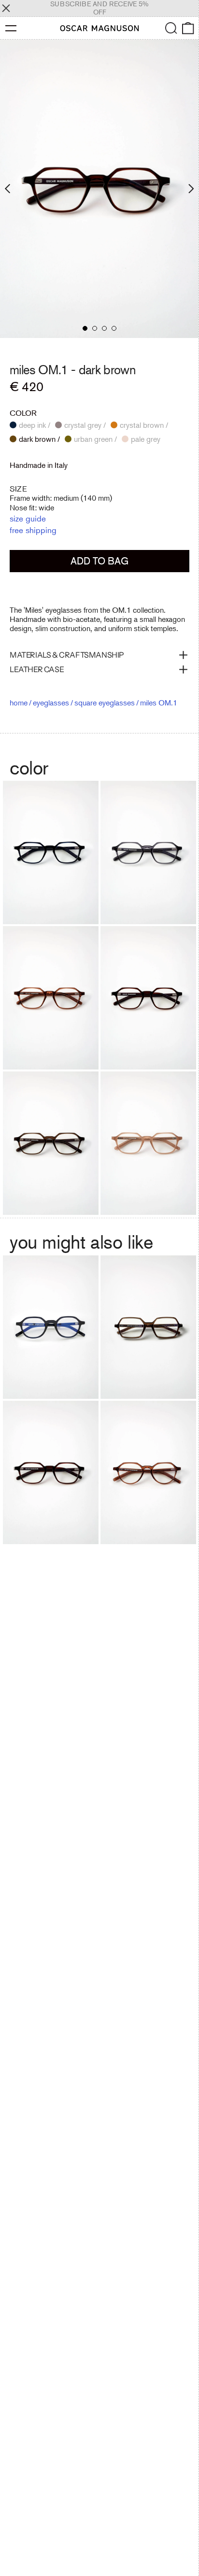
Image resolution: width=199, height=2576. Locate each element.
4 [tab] (114, 328)
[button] (171, 28)
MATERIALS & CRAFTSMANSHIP (67, 655)
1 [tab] (85, 328)
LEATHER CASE (37, 669)
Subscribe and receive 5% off (99, 8)
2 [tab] (95, 328)
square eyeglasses (105, 703)
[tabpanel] (99, 189)
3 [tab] (104, 328)
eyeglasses (51, 703)
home (19, 703)
